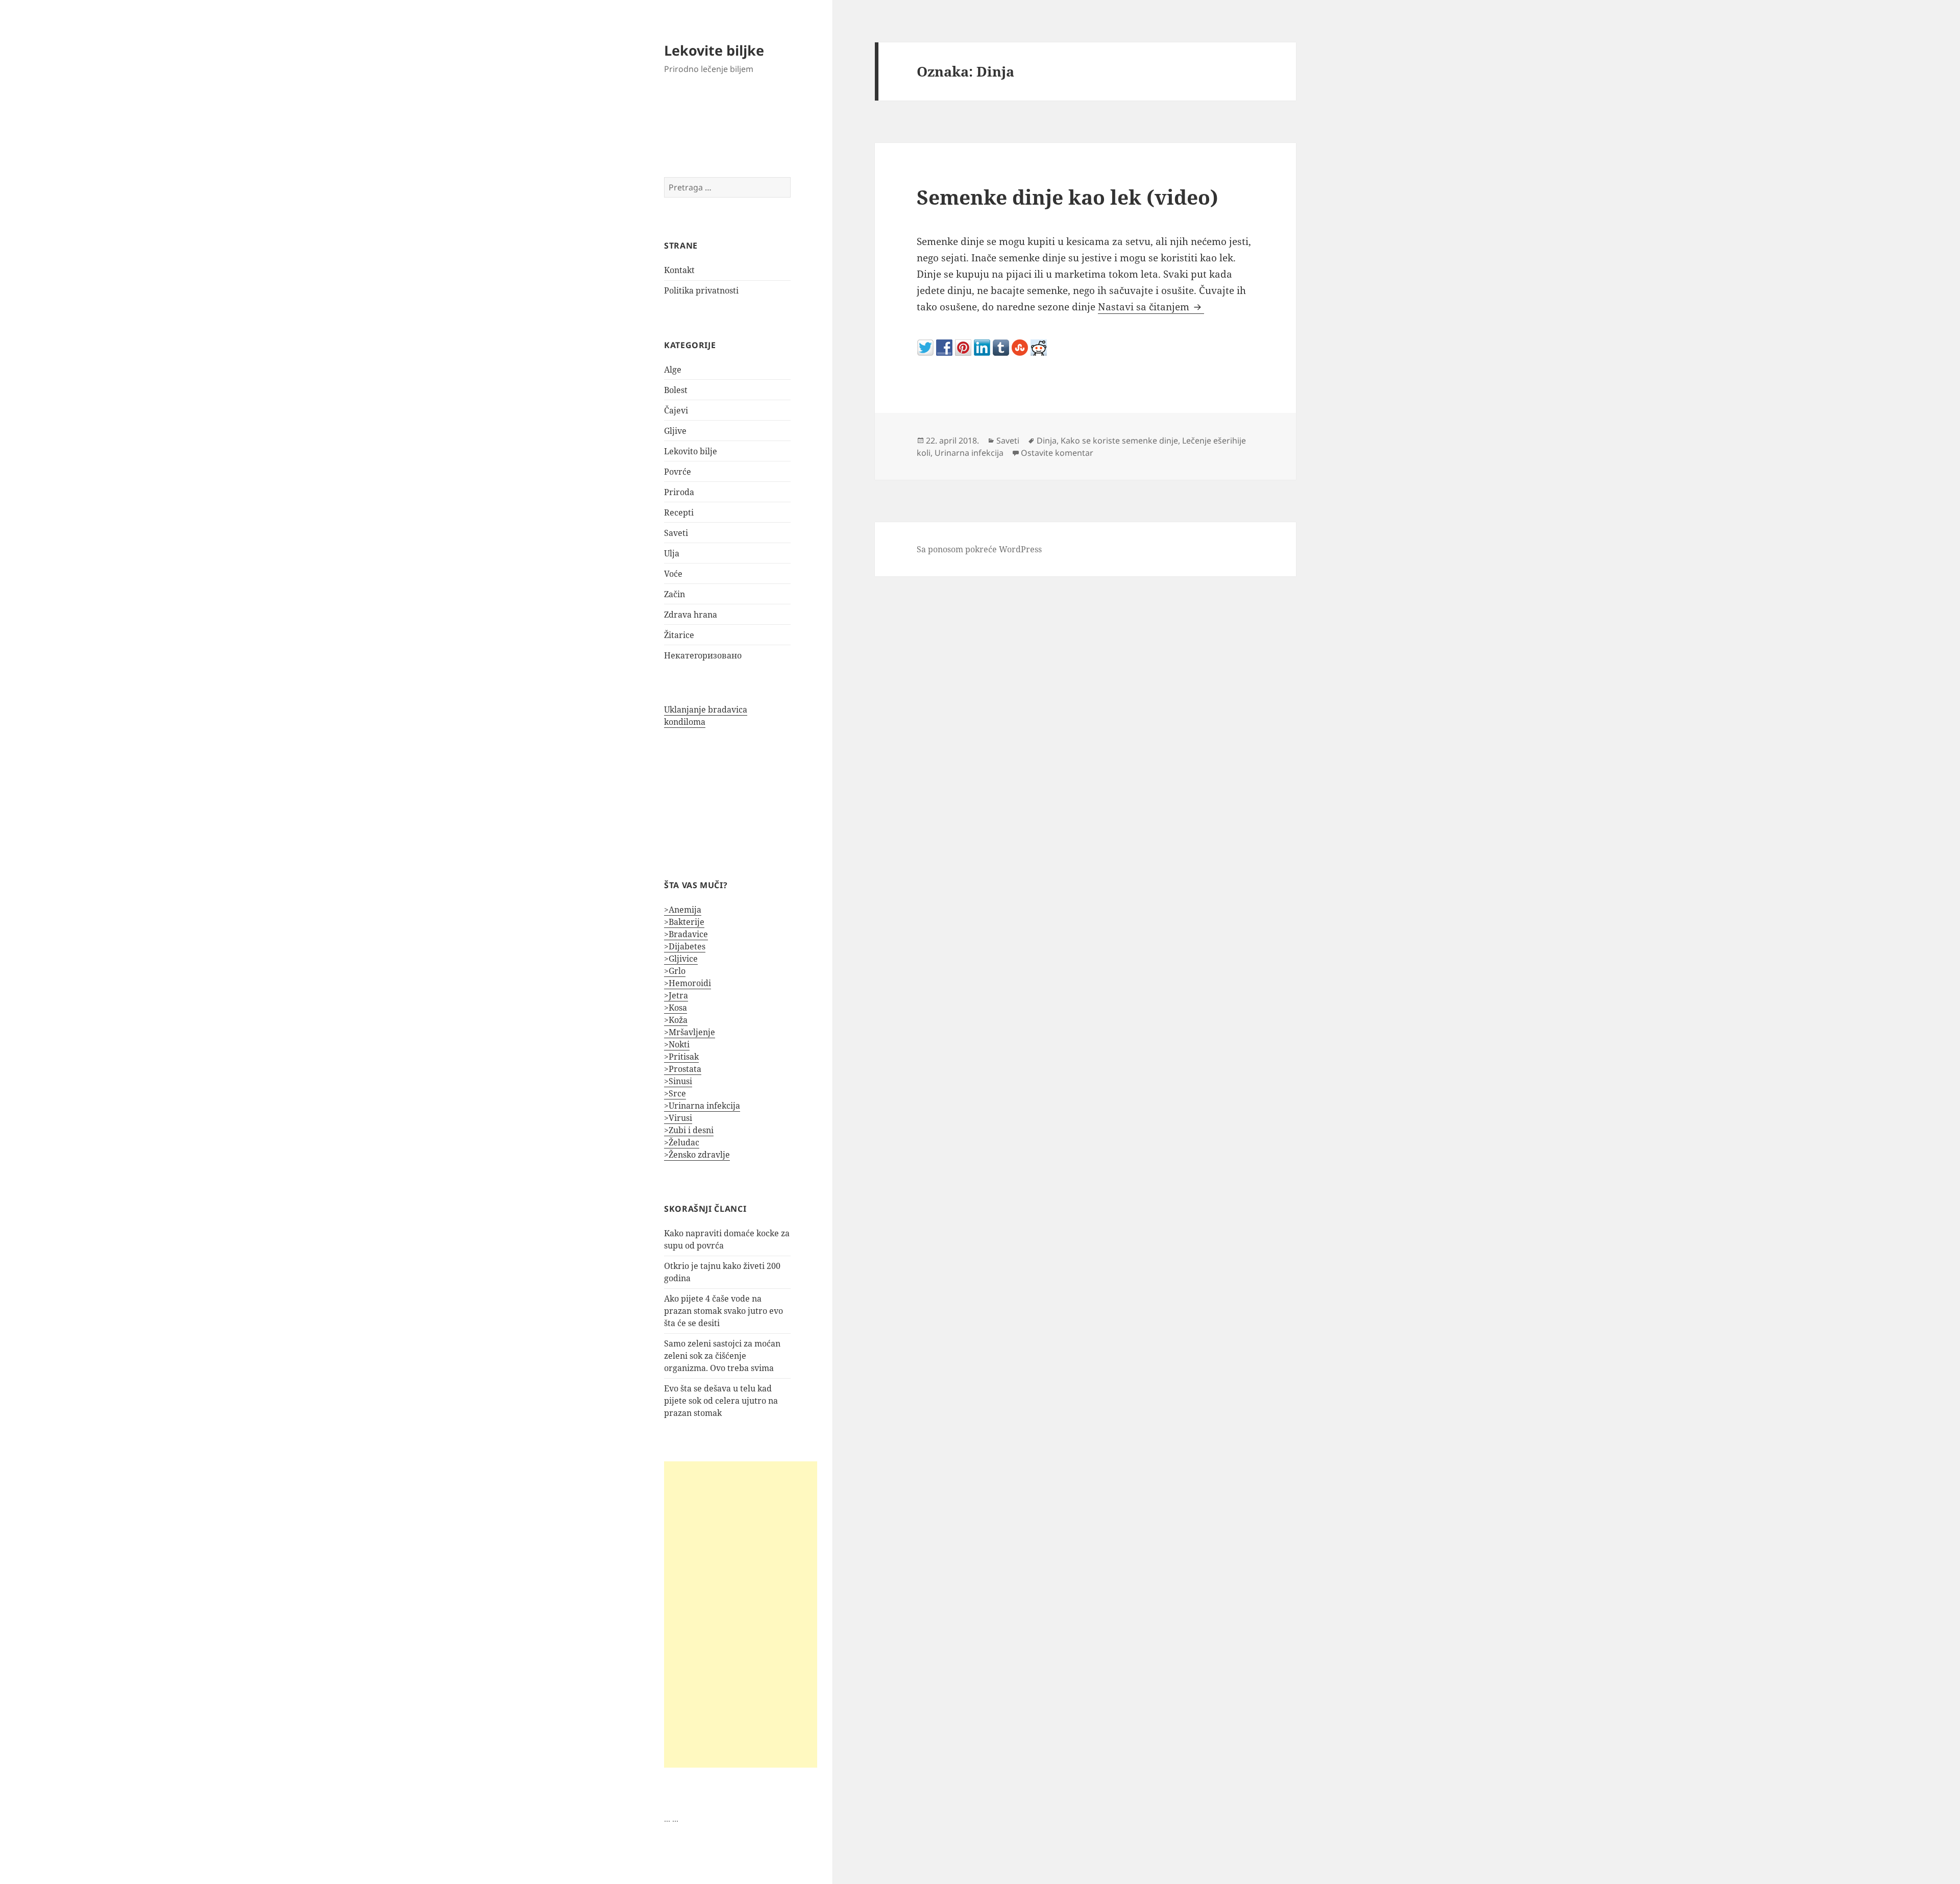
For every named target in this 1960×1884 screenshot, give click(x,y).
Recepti (679, 512)
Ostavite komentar (1057, 453)
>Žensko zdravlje (697, 1155)
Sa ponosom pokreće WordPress (979, 549)
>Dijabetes (685, 946)
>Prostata (683, 1069)
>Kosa (676, 1008)
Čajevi (676, 410)
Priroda (679, 492)
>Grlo (675, 971)
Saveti (676, 533)
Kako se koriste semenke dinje (1119, 441)
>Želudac (682, 1142)
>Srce (675, 1093)
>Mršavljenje (690, 1032)
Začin (675, 594)
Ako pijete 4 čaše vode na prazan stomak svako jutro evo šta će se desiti (724, 1311)
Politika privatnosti (701, 290)
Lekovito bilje (691, 451)
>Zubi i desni (689, 1130)
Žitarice (679, 635)
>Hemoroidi (688, 983)
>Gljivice (681, 959)
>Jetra (676, 995)
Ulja (672, 553)
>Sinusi (678, 1081)
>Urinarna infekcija (702, 1106)
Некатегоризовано (703, 655)
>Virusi (678, 1118)
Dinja (1047, 441)
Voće (673, 574)
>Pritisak (681, 1057)
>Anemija (683, 910)
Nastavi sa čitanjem (1151, 307)
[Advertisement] (741, 1614)
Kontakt (679, 270)
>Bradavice (686, 934)
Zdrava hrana (691, 615)
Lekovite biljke (714, 50)
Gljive (675, 431)
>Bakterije (684, 922)
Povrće (678, 472)
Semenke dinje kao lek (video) (1068, 197)
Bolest (676, 390)
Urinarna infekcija (969, 453)
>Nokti (677, 1044)
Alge (673, 370)
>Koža (676, 1020)
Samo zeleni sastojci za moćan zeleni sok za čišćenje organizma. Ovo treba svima (722, 1356)
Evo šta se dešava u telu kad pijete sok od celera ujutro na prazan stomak (721, 1401)
